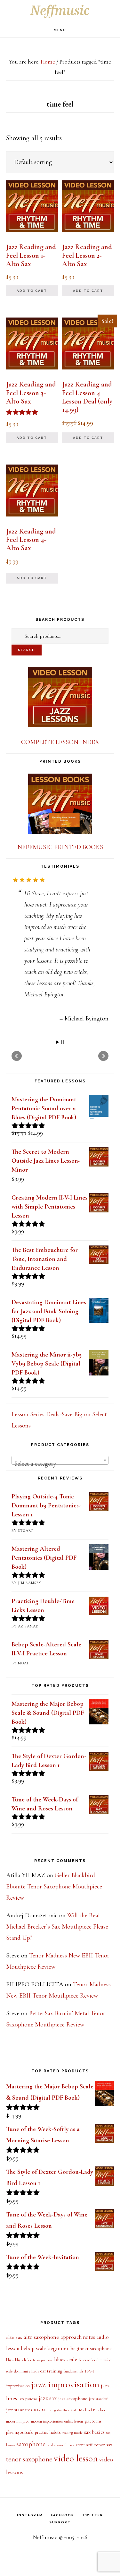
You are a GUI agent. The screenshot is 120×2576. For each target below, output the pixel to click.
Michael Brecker (92, 2501)
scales (51, 2536)
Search (27, 650)
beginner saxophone (91, 2440)
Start (58, 1133)
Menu (60, 30)
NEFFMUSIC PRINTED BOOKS (60, 847)
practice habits (48, 2523)
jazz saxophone (73, 2489)
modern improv (18, 2512)
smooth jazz (66, 2536)
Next (103, 1147)
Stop (63, 1133)
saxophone (31, 2535)
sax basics (94, 2523)
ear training (51, 2462)
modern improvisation (47, 2512)
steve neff (84, 2536)
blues (10, 2451)
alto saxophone (41, 2428)
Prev (17, 1147)
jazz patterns (28, 2490)
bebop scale (33, 2440)
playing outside (20, 2523)
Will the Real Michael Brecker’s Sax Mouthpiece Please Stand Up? (57, 2017)
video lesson (76, 2549)
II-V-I (89, 2463)
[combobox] (60, 1551)
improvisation (18, 2477)
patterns (93, 2512)
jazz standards (19, 2501)
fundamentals (73, 2463)
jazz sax (48, 2489)
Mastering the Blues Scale (60, 2501)
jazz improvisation (65, 2476)
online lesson (74, 2512)
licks (37, 2501)
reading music (72, 2524)
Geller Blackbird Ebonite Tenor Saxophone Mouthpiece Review (54, 1977)
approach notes (78, 2428)
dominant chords (26, 2462)
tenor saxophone (29, 2550)
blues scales (87, 2451)
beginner (58, 2439)
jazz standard (99, 2490)
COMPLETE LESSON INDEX (60, 742)
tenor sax (103, 2536)
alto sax (14, 2428)
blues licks (23, 2451)
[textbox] (60, 1555)
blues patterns (43, 2451)
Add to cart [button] (32, 291)
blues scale (66, 2451)
